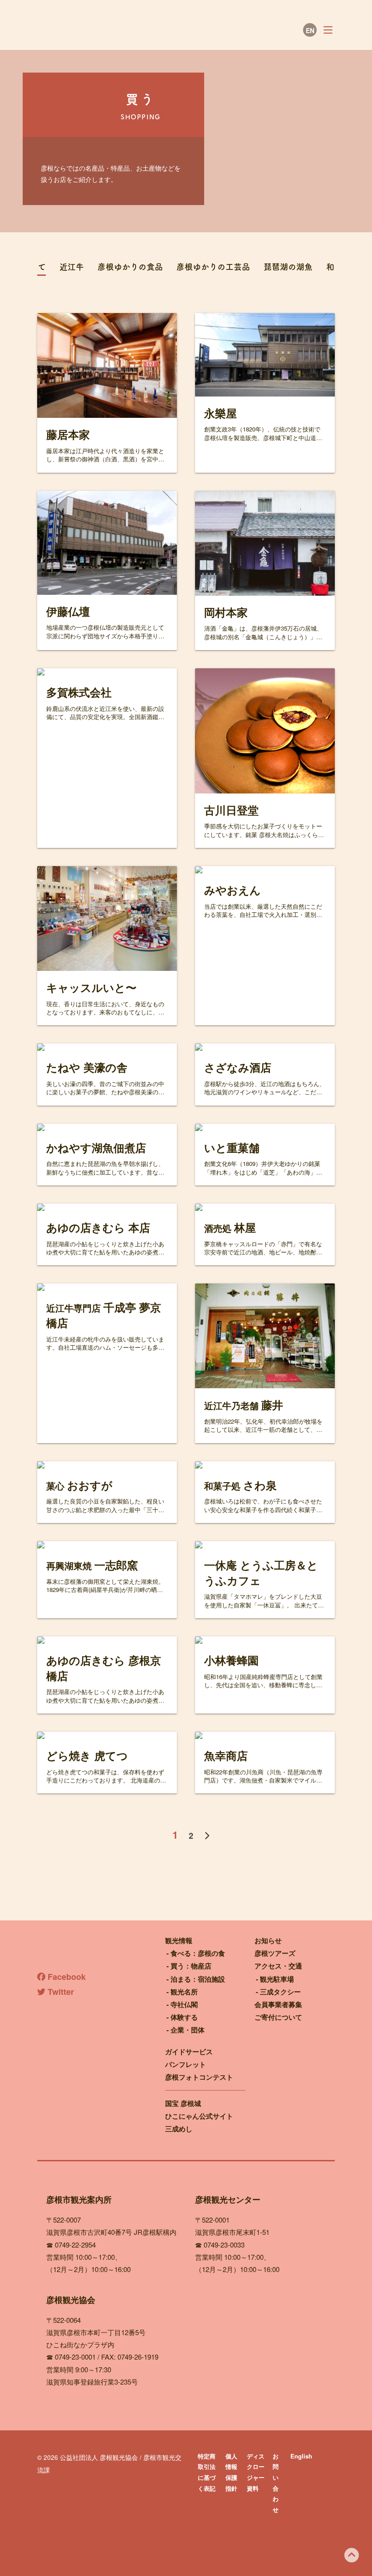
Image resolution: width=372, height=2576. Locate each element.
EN (310, 30)
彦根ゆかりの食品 (130, 267)
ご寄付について (278, 2017)
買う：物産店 (191, 1966)
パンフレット (186, 2064)
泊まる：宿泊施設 (198, 1979)
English (301, 2456)
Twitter (60, 1992)
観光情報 (179, 1940)
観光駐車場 (277, 1979)
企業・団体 (188, 2030)
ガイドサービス (189, 2052)
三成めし (179, 2129)
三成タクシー (280, 1992)
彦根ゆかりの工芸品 (213, 267)
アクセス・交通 (278, 1966)
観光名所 (184, 1992)
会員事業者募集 (278, 2004)
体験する (184, 2017)
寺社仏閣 (184, 2004)
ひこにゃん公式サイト (199, 2116)
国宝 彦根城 (183, 2103)
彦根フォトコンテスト (199, 2077)
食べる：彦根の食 (198, 1953)
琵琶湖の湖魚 (288, 267)
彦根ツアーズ (275, 1953)
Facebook (66, 1977)
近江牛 (72, 267)
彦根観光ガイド (119, 30)
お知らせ (268, 1940)
